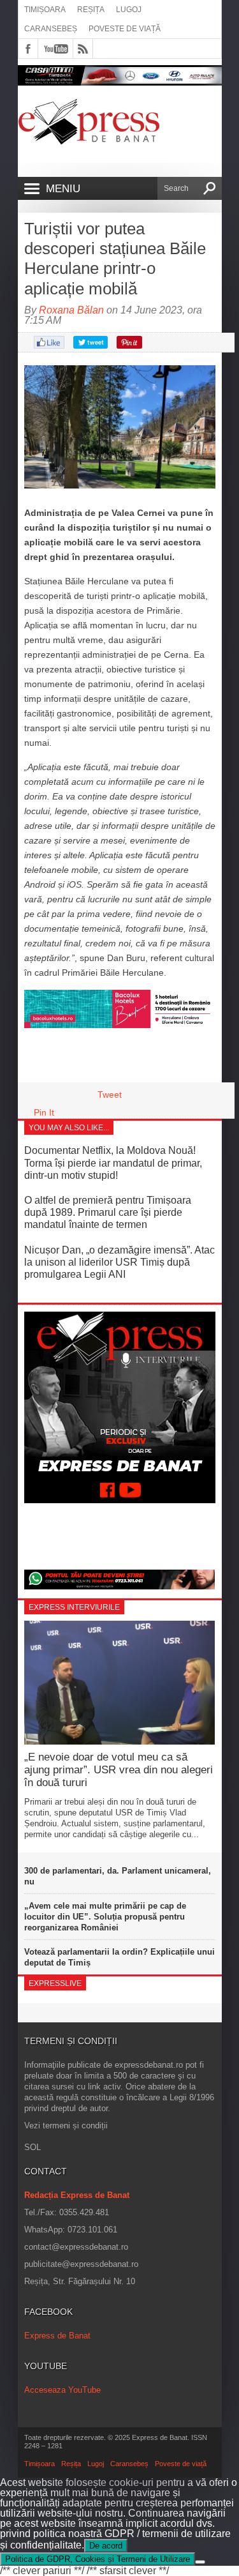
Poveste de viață (125, 29)
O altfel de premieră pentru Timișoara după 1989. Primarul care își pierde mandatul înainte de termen (108, 1212)
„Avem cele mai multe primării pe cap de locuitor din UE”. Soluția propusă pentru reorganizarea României (105, 1917)
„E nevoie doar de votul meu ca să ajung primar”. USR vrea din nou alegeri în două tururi (119, 1770)
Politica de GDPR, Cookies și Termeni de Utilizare (98, 2559)
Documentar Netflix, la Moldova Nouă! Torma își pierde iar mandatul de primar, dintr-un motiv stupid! (113, 1163)
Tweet (110, 1095)
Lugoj (129, 10)
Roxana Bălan (71, 310)
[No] (200, 2562)
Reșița (91, 10)
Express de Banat (57, 2336)
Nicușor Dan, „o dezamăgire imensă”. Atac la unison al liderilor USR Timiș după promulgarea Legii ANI (119, 1262)
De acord (106, 2546)
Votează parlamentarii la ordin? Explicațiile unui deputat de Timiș (119, 1957)
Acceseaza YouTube (62, 2390)
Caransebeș (51, 29)
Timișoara (45, 10)
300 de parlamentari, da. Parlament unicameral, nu (118, 1876)
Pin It (44, 1112)
